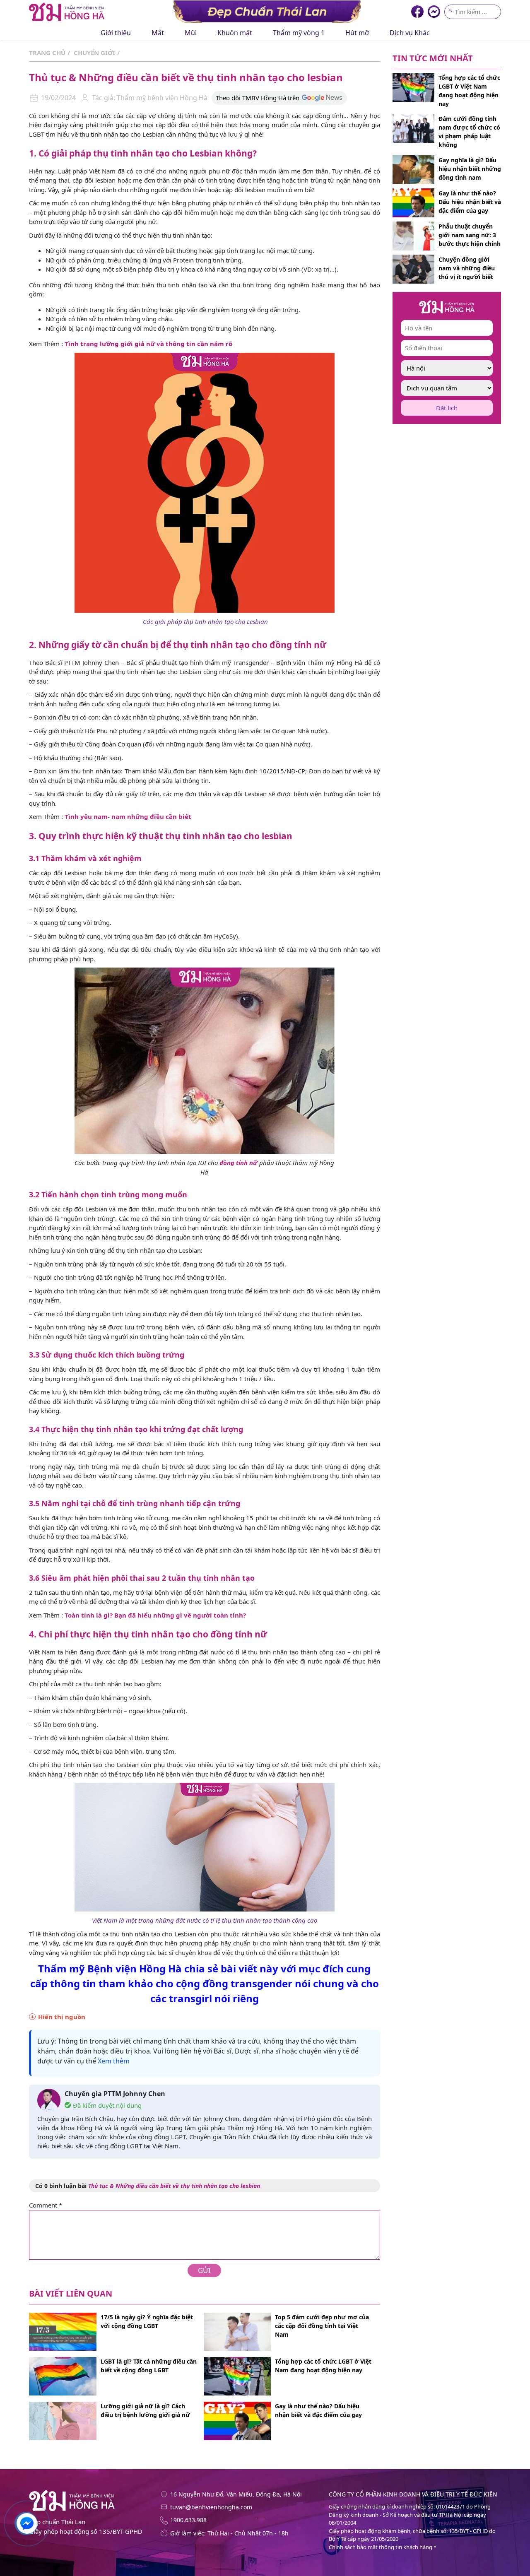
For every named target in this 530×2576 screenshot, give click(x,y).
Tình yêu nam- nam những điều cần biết (128, 816)
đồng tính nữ (238, 1163)
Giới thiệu (116, 33)
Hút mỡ (357, 33)
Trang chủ (47, 53)
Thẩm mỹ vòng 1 (299, 33)
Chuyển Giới (94, 53)
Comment (46, 2205)
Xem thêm (114, 2061)
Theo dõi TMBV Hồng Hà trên (258, 98)
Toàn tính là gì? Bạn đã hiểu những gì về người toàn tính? (155, 1615)
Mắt (158, 33)
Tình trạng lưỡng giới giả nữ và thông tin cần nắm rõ (148, 344)
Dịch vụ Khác (410, 33)
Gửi (204, 2270)
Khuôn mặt (235, 33)
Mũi (191, 33)
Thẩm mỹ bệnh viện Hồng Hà (161, 98)
